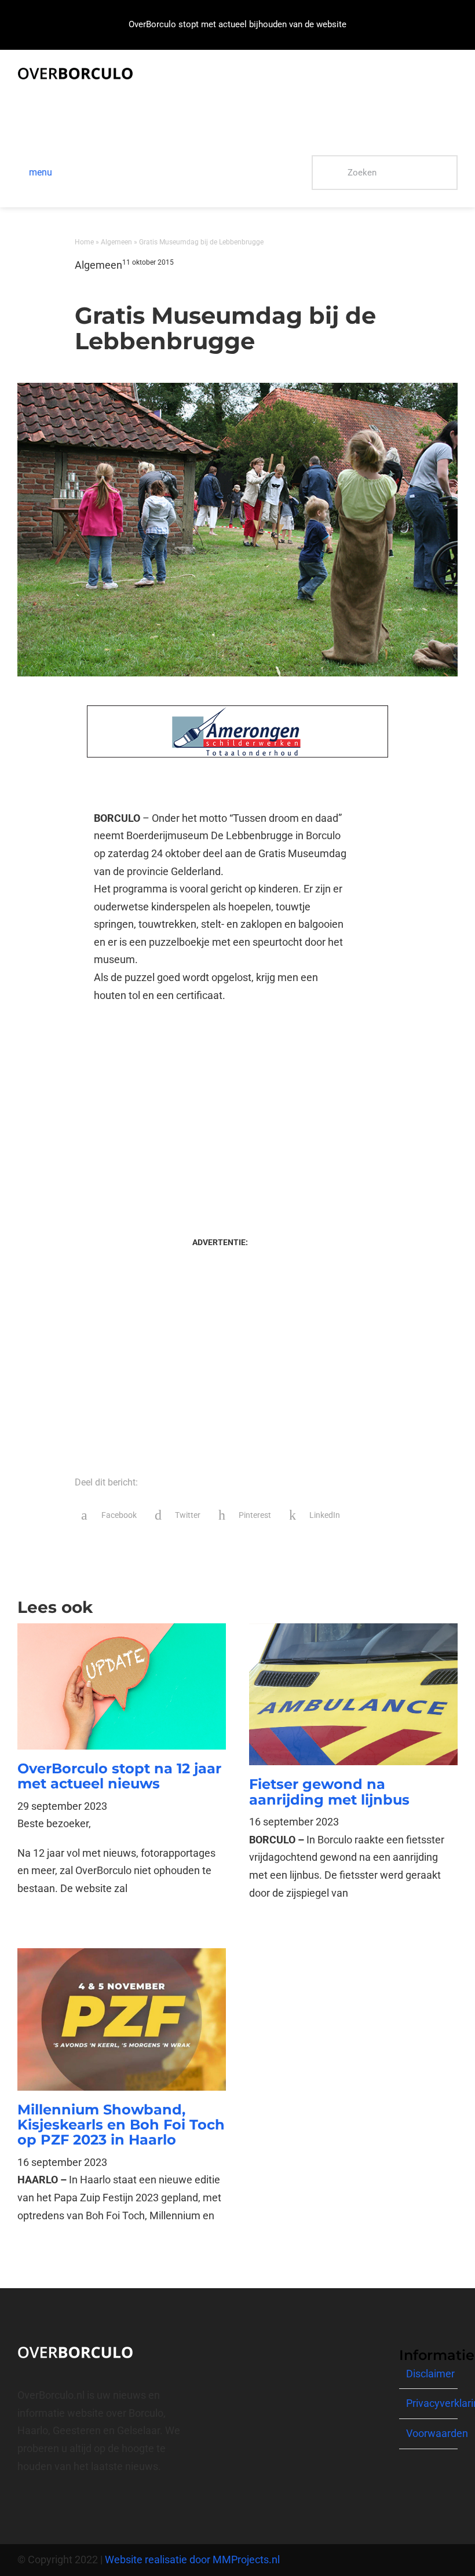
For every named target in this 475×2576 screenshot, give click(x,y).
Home (84, 242)
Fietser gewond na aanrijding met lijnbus (329, 1792)
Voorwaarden (437, 2433)
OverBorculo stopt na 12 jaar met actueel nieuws (119, 1776)
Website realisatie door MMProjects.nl (192, 2559)
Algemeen (116, 242)
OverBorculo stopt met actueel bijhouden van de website (237, 24)
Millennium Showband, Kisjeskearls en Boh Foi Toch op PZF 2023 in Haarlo (121, 2125)
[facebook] (21, 2508)
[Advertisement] (220, 1108)
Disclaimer (430, 2374)
